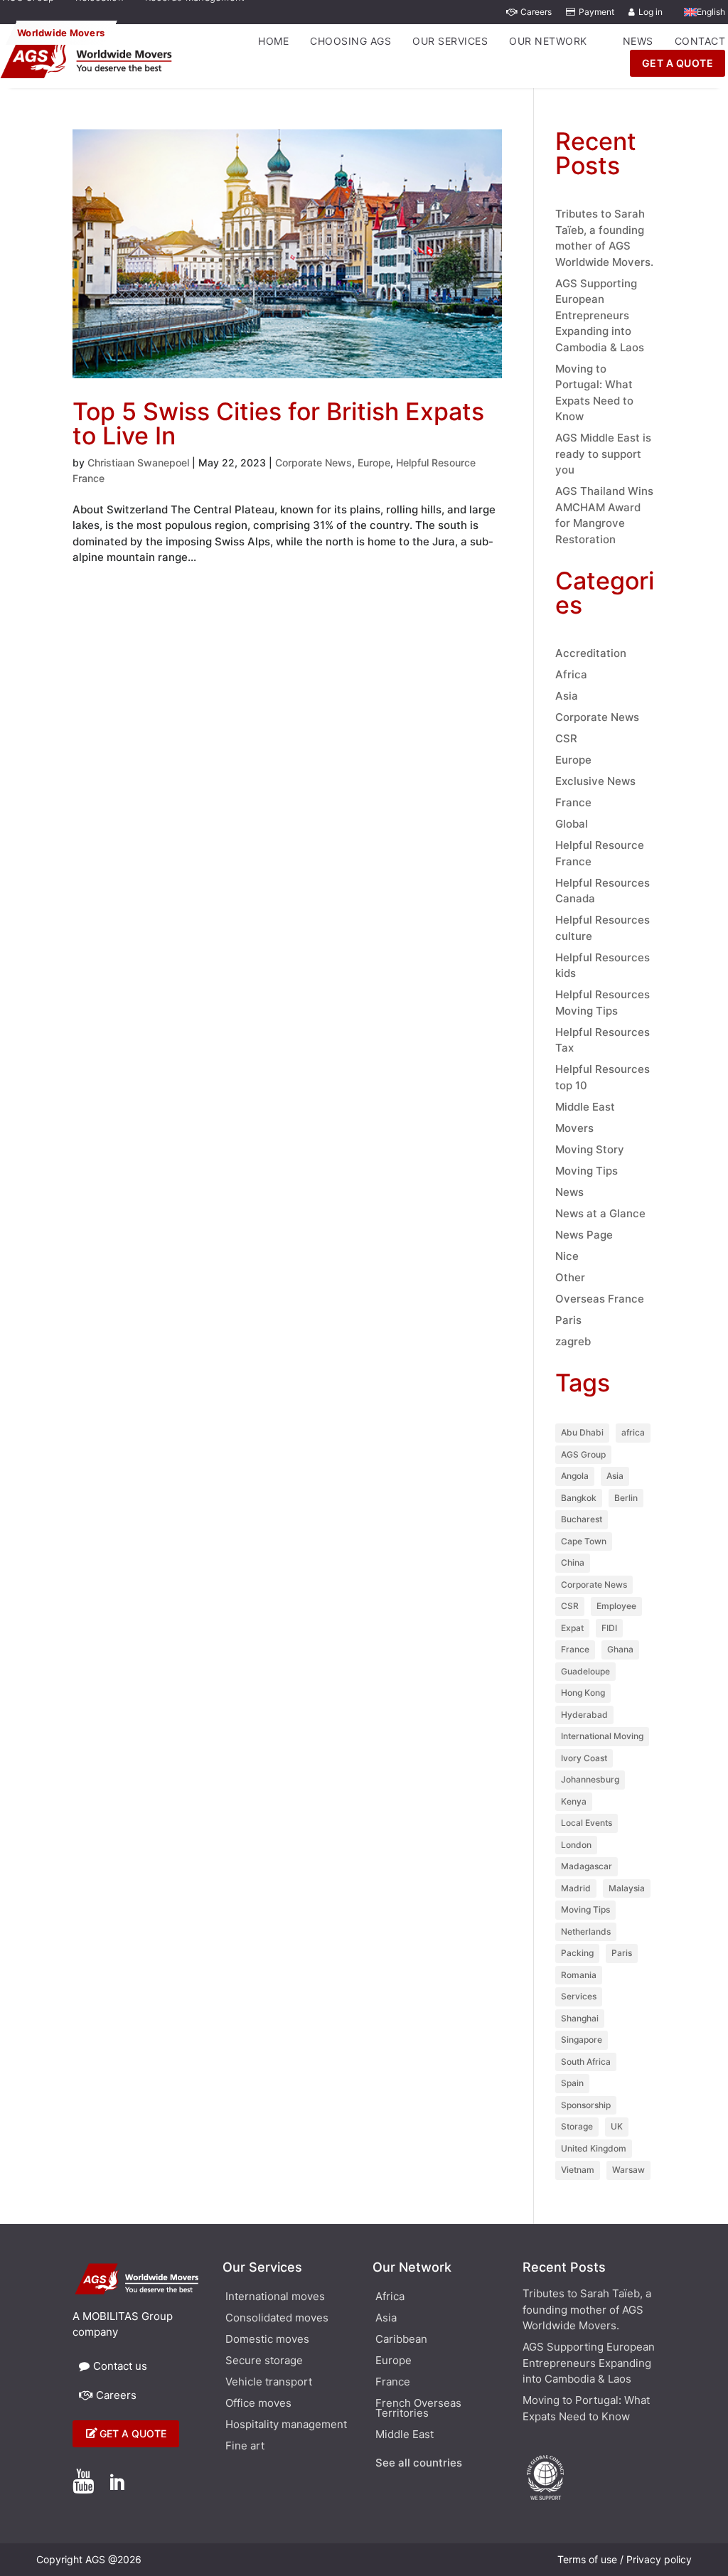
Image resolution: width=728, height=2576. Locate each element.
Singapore (582, 2040)
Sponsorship (586, 2105)
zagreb (573, 1341)
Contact (700, 41)
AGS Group (583, 1454)
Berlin (626, 1498)
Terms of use (587, 2559)
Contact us (120, 2366)
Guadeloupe (585, 1671)
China (573, 1562)
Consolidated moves (277, 2319)
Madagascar (587, 1866)
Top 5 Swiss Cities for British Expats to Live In (278, 423)
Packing (577, 1953)
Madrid (576, 1888)
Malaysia (627, 1888)
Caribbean (401, 2340)
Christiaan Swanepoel (138, 463)
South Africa (586, 2062)
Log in (651, 12)
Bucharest (582, 1519)
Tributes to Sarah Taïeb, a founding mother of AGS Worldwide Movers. (587, 2309)
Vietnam (578, 2170)
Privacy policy (659, 2559)
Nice (567, 1256)
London (576, 1845)
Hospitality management (286, 2425)
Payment (596, 12)
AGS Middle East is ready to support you (603, 454)
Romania (579, 1975)
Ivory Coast (584, 1758)
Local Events (587, 1823)
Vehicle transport (269, 2383)
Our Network (548, 41)
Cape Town (584, 1541)
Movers (574, 1128)
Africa (571, 674)
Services (579, 1996)
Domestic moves (267, 2340)
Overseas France (600, 1299)
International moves (275, 2297)
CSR (566, 738)
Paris (568, 1320)
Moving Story (590, 1149)
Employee (616, 1606)
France (573, 802)
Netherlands (586, 1931)
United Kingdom (594, 2148)
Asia (567, 696)
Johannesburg (590, 1779)
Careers (536, 12)
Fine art (245, 2447)
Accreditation (591, 653)
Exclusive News (595, 781)
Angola (575, 1476)
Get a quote (133, 2433)
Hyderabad (584, 1715)
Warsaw (628, 2170)
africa (633, 1432)
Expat (572, 1628)
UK (617, 2126)
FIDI (609, 1628)
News (638, 41)
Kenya (574, 1801)
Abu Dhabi (582, 1432)
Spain (572, 2083)
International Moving (602, 1736)
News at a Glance (600, 1213)
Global (572, 824)
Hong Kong (583, 1693)
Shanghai (580, 2018)
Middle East (585, 1107)
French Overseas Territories (418, 2409)
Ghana (620, 1649)
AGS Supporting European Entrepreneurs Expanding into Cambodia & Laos (600, 315)
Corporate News (314, 463)
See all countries (419, 2464)
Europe (374, 463)
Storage (577, 2126)
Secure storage (264, 2361)
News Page (584, 1235)
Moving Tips (587, 1171)
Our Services (450, 41)
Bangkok (579, 1498)
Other (570, 1277)
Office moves (258, 2404)
